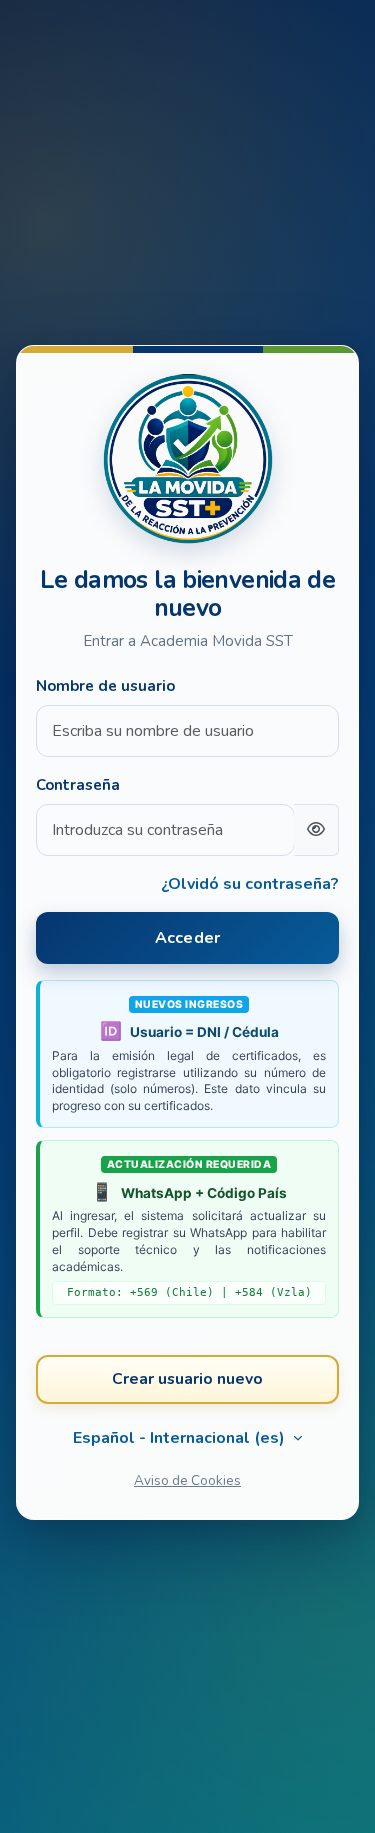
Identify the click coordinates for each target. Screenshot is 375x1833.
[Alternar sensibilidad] (316, 830)
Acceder (187, 938)
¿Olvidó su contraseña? (250, 884)
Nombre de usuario (105, 686)
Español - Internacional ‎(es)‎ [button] (181, 1438)
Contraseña (78, 785)
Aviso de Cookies (187, 1480)
